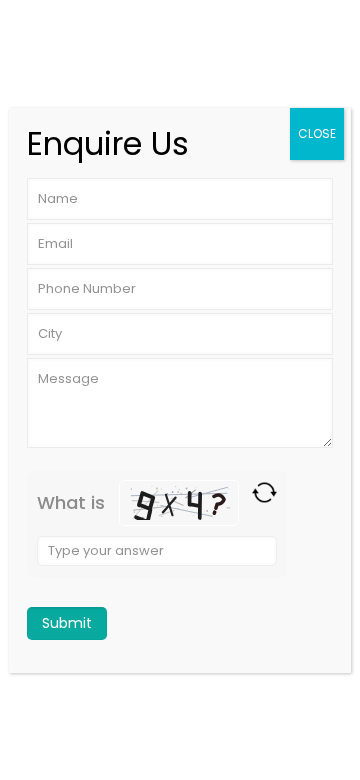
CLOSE (317, 133)
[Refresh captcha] (264, 492)
